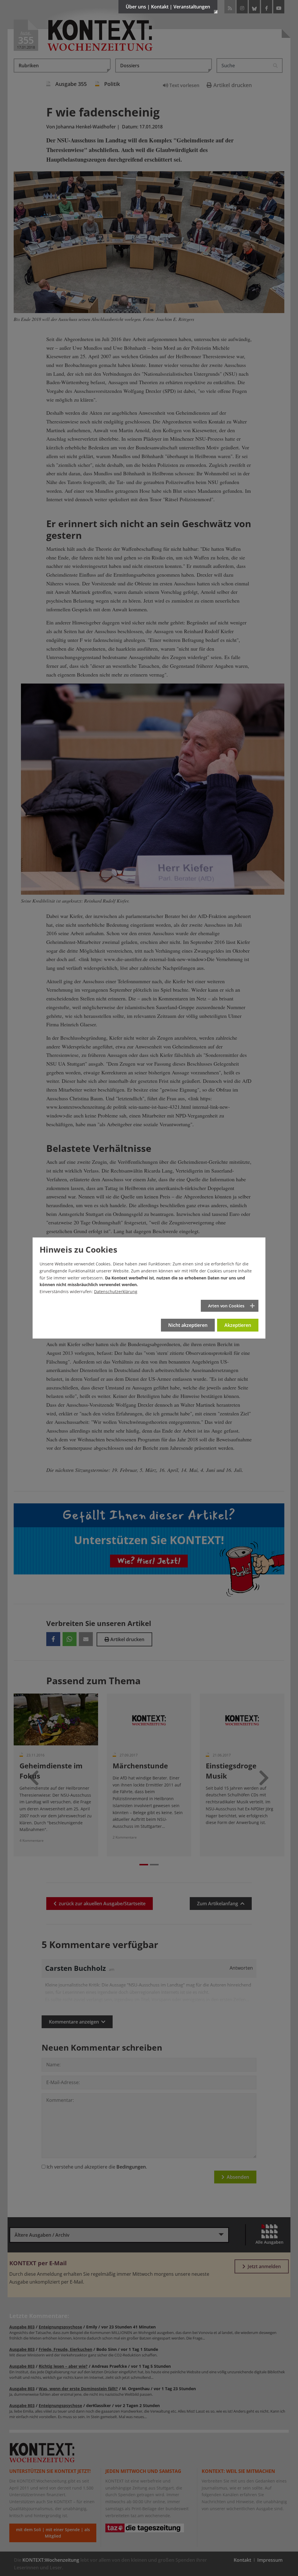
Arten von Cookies (226, 1306)
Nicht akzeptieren (188, 1325)
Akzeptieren (238, 1325)
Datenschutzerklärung (116, 1291)
